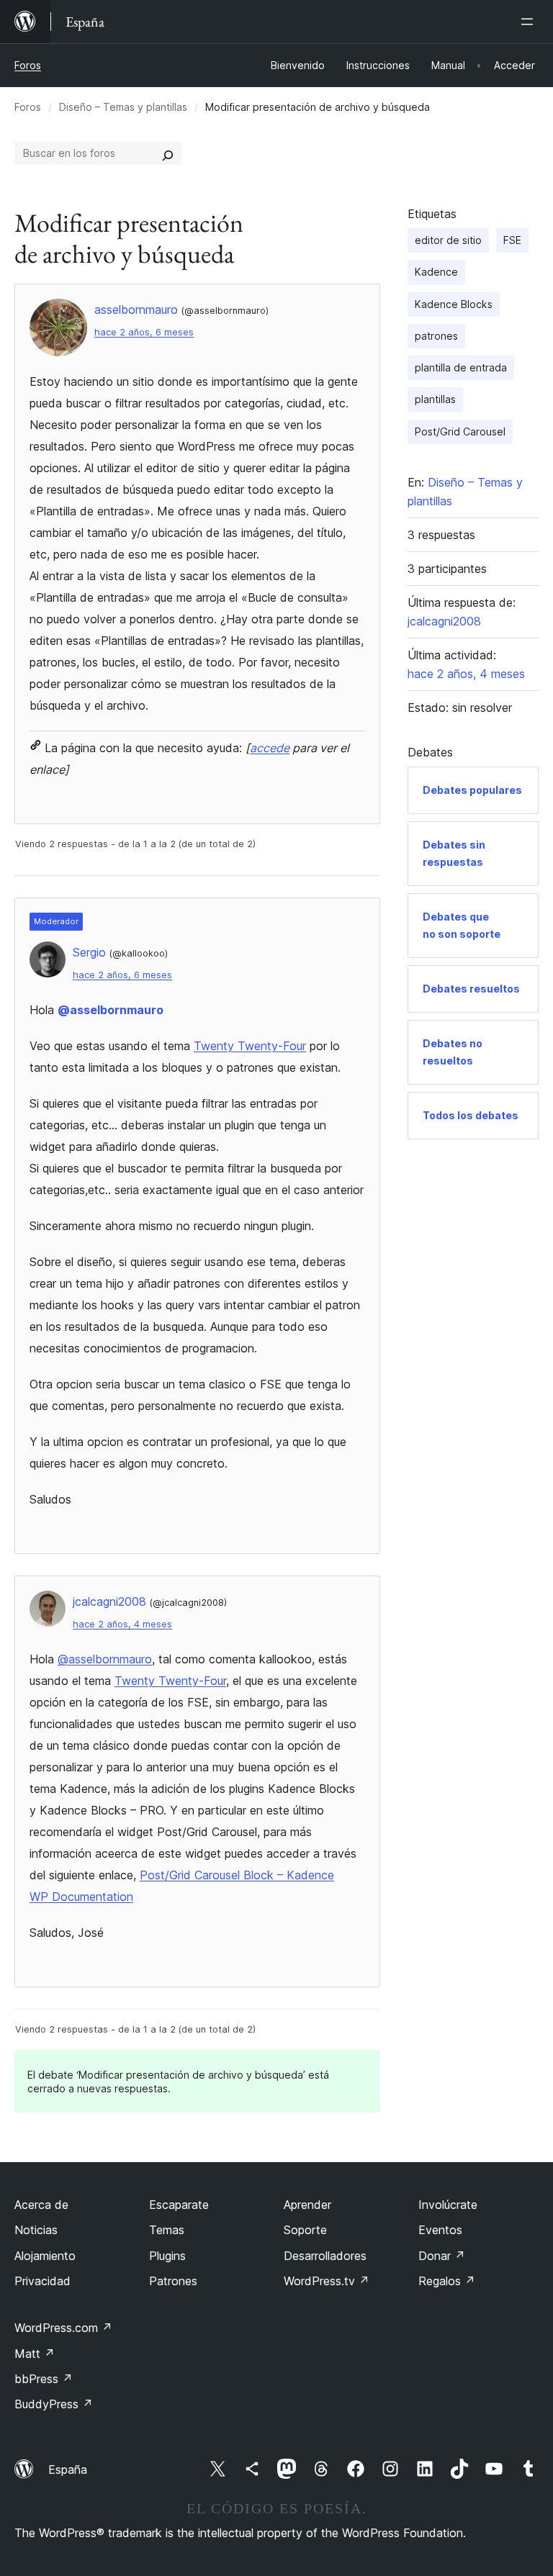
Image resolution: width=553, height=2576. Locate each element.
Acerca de (41, 2205)
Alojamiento (45, 2256)
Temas (167, 2230)
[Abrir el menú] (530, 22)
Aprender (307, 2205)
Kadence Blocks (454, 304)
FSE (512, 240)
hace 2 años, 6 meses (144, 332)
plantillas (435, 399)
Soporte (305, 2230)
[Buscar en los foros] (168, 153)
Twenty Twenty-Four (250, 1046)
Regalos (447, 2281)
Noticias (36, 2230)
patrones (436, 336)
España (68, 2469)
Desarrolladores (325, 2256)
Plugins (167, 2256)
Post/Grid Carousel (460, 431)
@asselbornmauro (111, 1010)
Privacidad (42, 2281)
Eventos (440, 2230)
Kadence (436, 272)
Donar (442, 2256)
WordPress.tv (327, 2281)
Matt (35, 2354)
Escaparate (179, 2205)
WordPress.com (63, 2328)
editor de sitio (448, 240)
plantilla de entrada (461, 367)
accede (270, 748)
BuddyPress (54, 2404)
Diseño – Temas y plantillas (123, 107)
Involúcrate (448, 2205)
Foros (28, 65)
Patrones (173, 2281)
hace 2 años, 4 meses (122, 1624)
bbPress (44, 2379)
